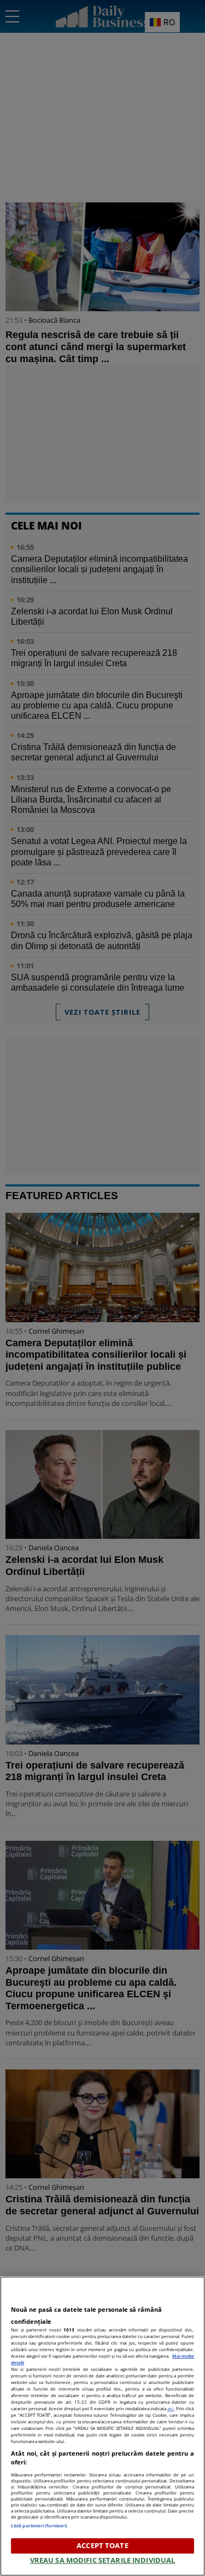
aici (171, 2408)
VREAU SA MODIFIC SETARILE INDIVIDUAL (103, 2560)
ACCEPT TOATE (102, 2545)
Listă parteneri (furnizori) (39, 2525)
